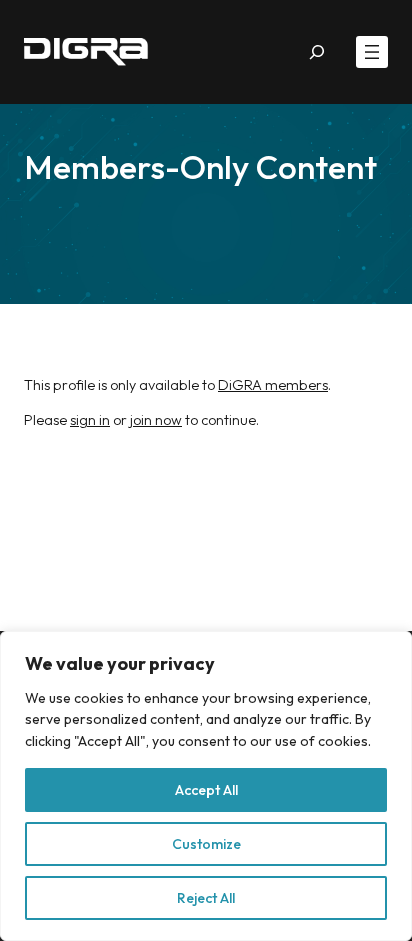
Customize (206, 844)
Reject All (206, 898)
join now (154, 420)
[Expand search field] (317, 52)
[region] (206, 786)
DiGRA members (273, 385)
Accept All (206, 790)
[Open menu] (372, 52)
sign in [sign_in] (90, 420)
